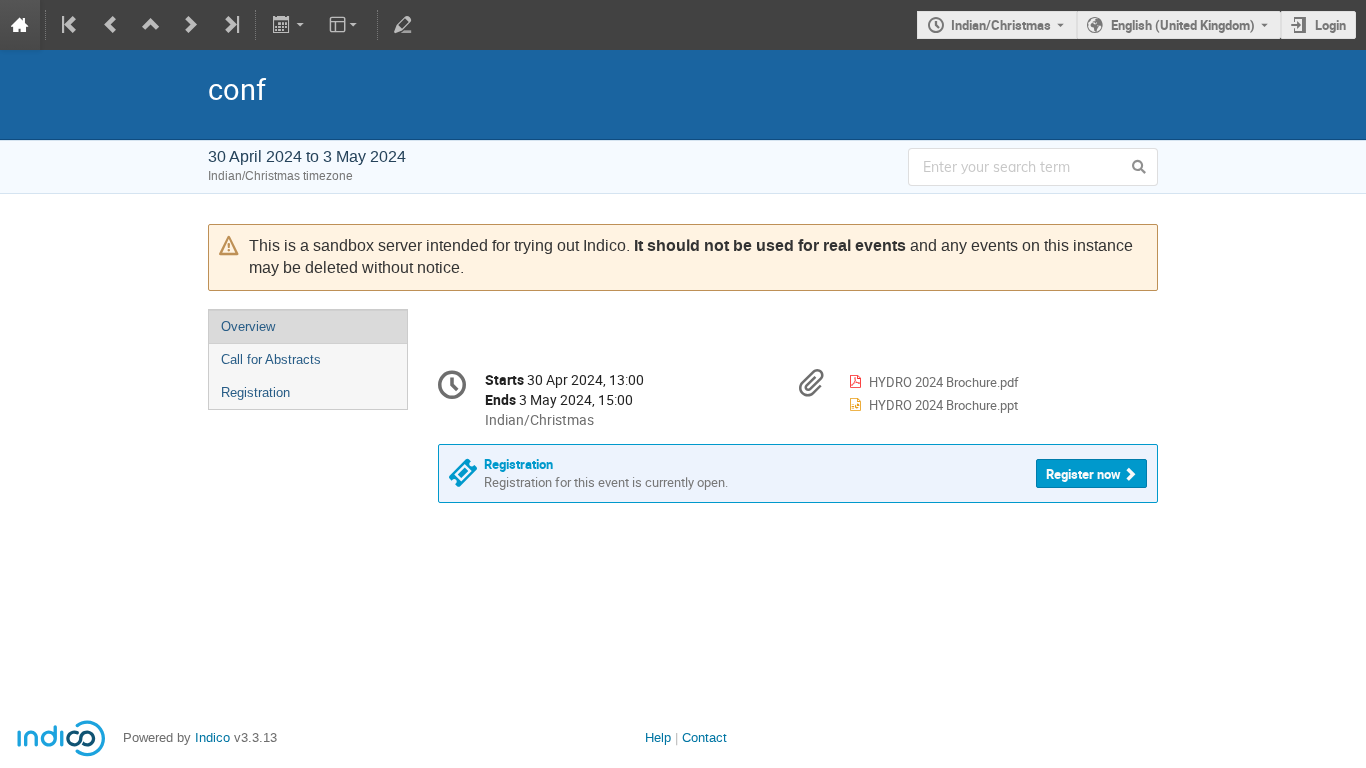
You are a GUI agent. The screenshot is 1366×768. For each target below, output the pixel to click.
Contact (704, 737)
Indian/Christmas (1001, 25)
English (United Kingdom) (1183, 25)
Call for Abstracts (271, 359)
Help (658, 737)
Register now (1083, 474)
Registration (255, 392)
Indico (212, 737)
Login (1330, 25)
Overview (248, 326)
